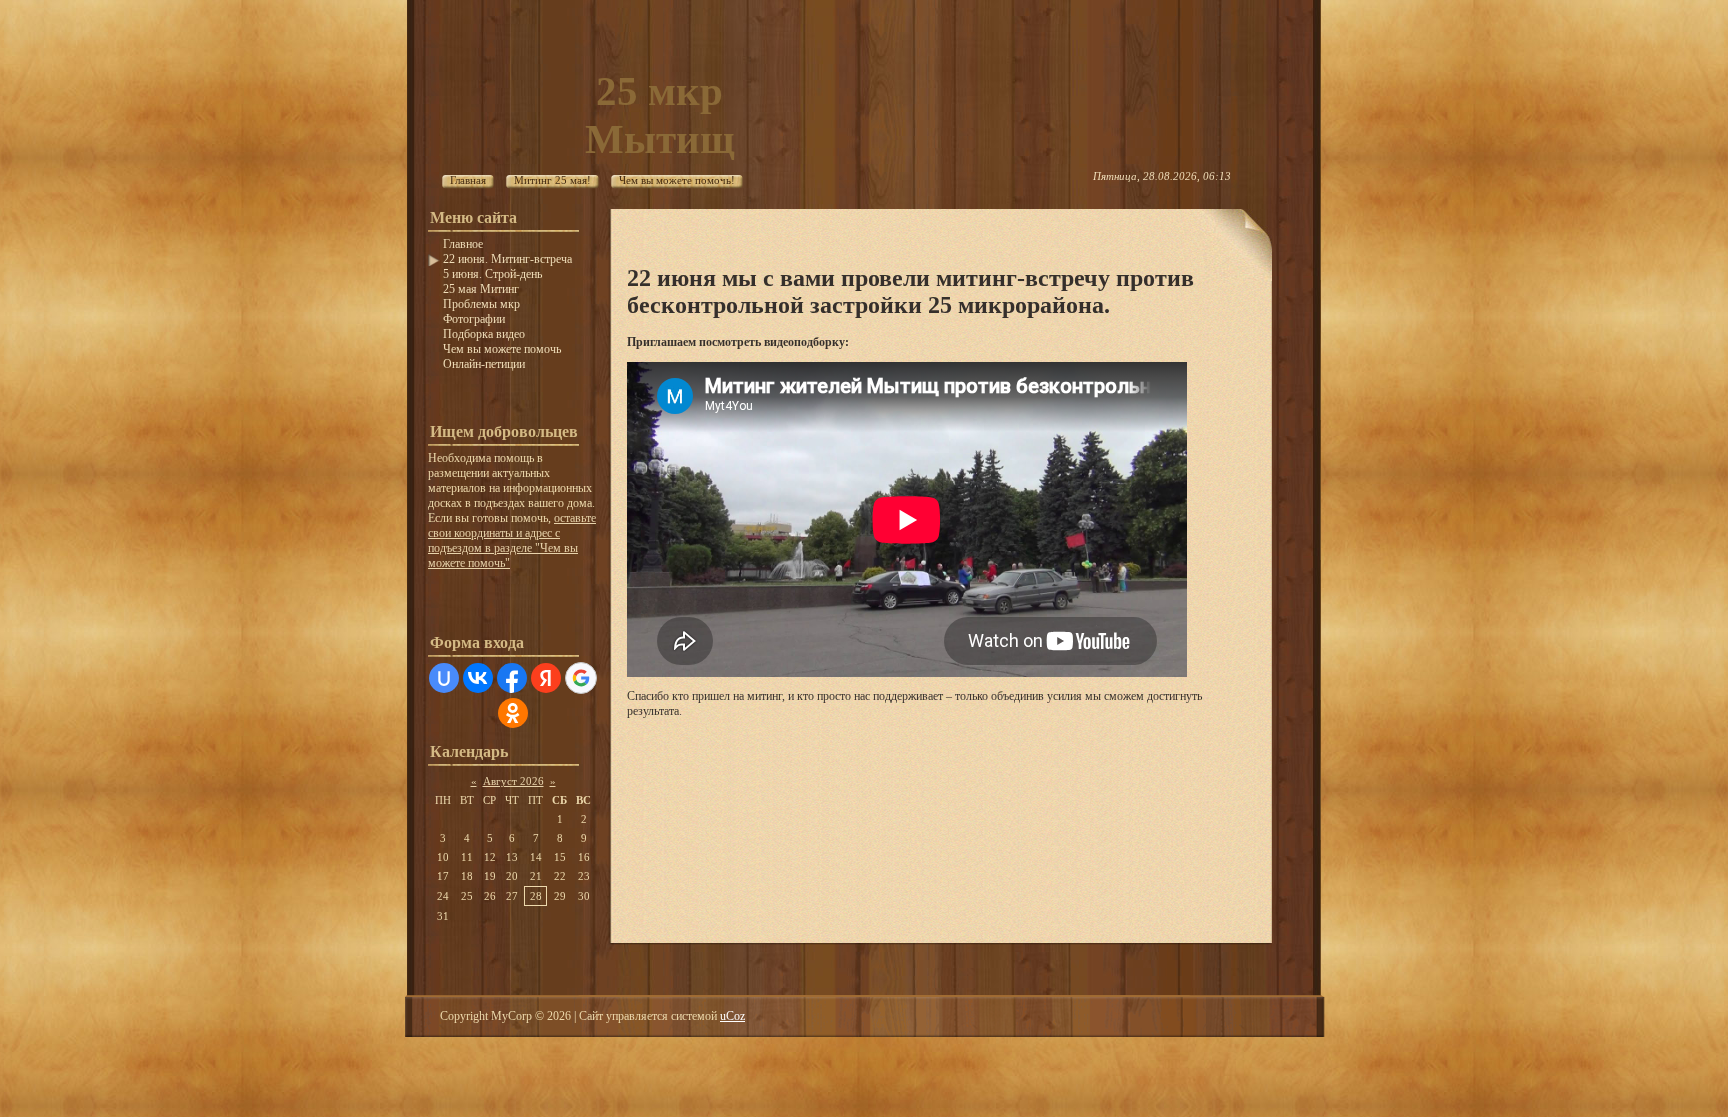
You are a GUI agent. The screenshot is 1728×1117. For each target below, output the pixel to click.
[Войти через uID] (444, 678)
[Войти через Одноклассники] (513, 713)
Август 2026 (513, 781)
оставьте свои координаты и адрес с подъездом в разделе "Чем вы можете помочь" (512, 540)
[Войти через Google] (581, 678)
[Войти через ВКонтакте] (478, 678)
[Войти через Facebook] (512, 678)
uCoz (732, 1016)
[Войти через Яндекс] (546, 678)
